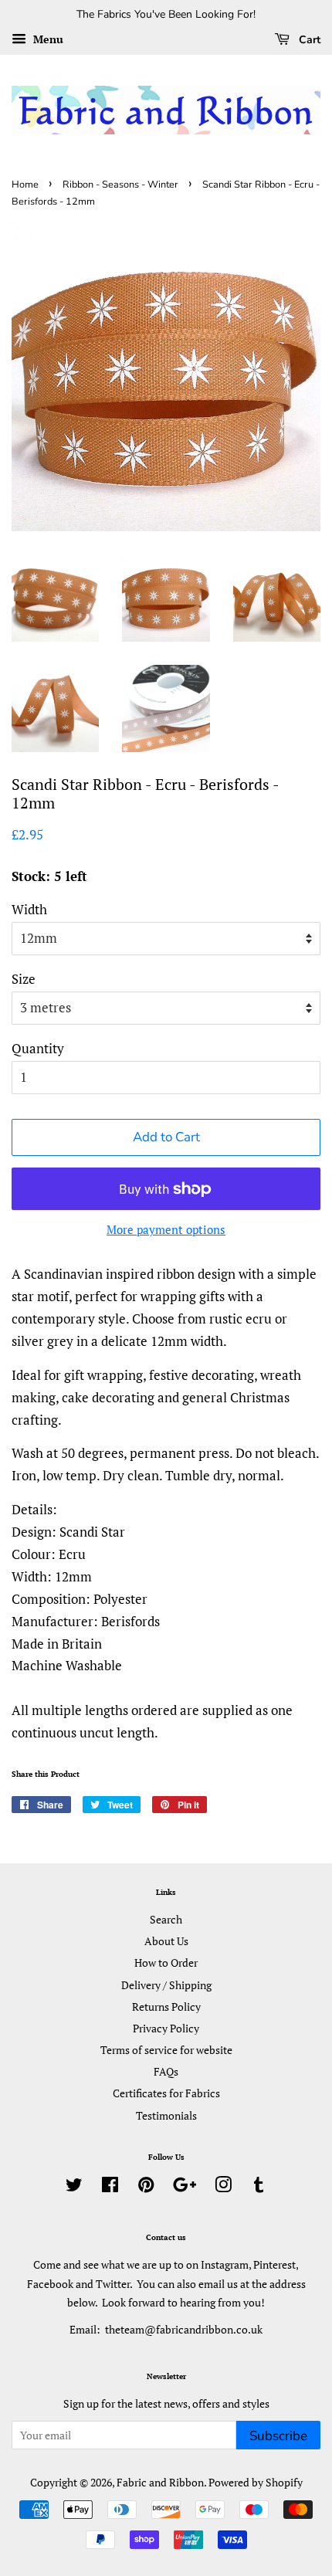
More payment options (166, 1229)
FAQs (166, 2071)
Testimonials (166, 2115)
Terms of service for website (166, 2050)
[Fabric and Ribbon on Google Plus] (185, 2187)
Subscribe (278, 2436)
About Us (166, 1941)
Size (24, 979)
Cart (308, 40)
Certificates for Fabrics (166, 2093)
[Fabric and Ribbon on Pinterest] (146, 2187)
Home (25, 185)
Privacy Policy (166, 2028)
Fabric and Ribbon (160, 2482)
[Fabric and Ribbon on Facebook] (110, 2187)
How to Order (166, 1963)
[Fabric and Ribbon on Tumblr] (259, 2187)
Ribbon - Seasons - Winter (120, 185)
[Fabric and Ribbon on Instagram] (223, 2187)
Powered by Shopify (256, 2482)
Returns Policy (166, 2007)
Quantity (38, 1048)
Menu (47, 39)
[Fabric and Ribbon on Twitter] (74, 2187)
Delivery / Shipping (166, 1985)
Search (166, 1919)
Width (29, 909)
